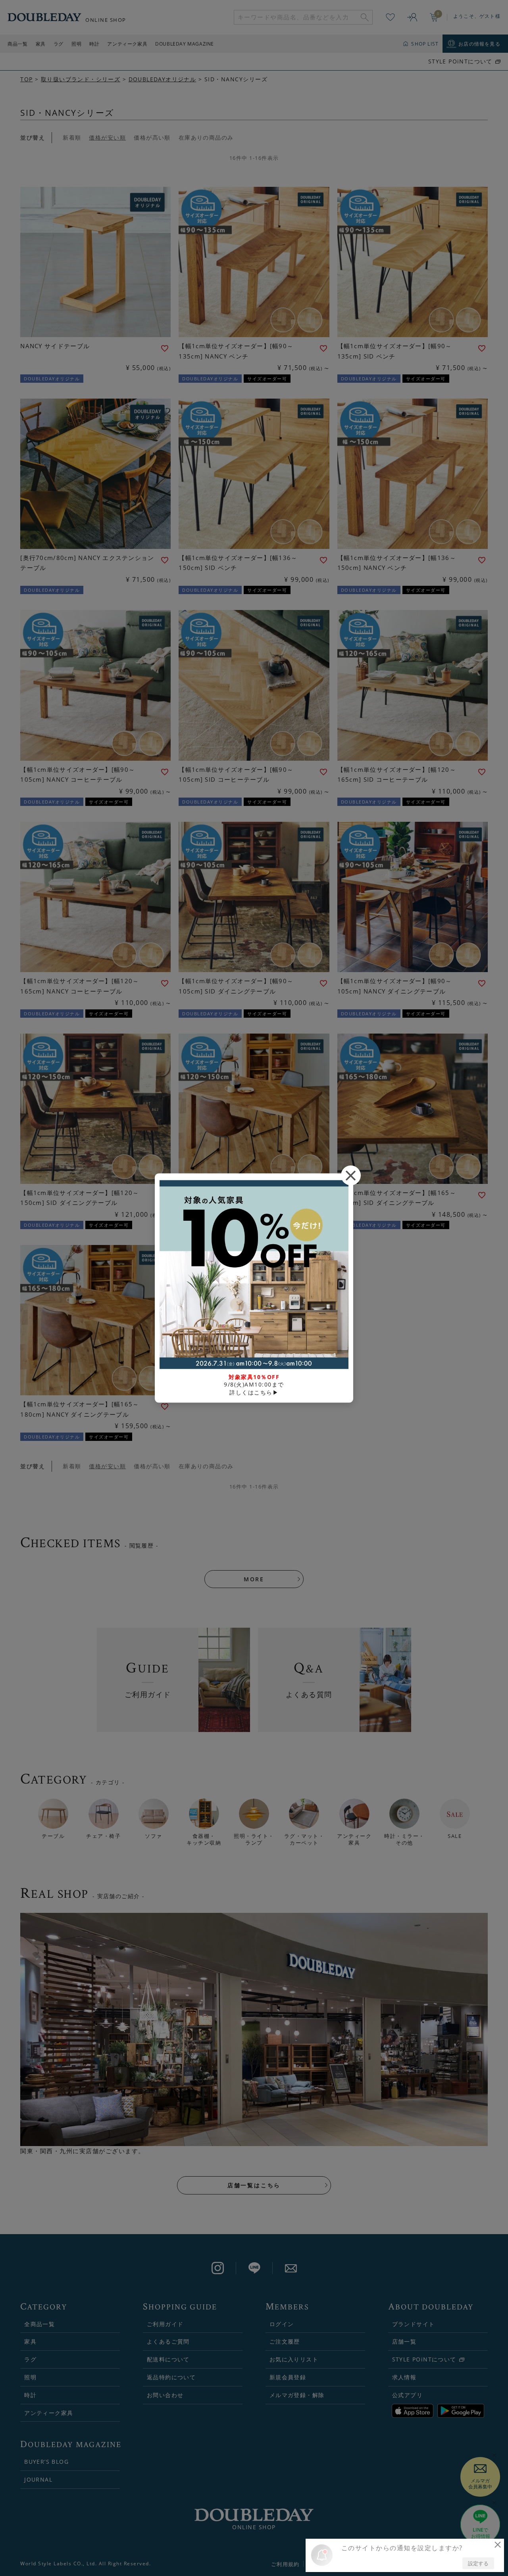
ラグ (59, 44)
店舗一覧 (404, 2341)
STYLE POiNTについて (460, 61)
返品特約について (171, 2377)
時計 (94, 44)
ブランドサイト (414, 2324)
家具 (41, 44)
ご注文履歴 (285, 2341)
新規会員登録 (288, 2377)
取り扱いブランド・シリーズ (81, 79)
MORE (254, 1579)
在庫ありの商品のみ (206, 137)
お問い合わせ (165, 2395)
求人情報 (404, 2377)
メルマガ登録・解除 (297, 2395)
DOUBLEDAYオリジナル (163, 79)
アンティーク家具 (127, 44)
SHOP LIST (425, 44)
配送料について (168, 2359)
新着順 (72, 137)
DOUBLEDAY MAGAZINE (185, 44)
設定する (478, 2563)
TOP (26, 79)
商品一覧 (17, 44)
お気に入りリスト (294, 2359)
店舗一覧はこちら (254, 2185)
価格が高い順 (152, 137)
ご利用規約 (285, 2564)
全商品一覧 (39, 2324)
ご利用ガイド (165, 2324)
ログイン (282, 2324)
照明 (76, 44)
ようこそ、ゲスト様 (477, 16)
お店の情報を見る (479, 44)
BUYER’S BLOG (46, 2462)
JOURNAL (38, 2479)
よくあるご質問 (168, 2341)
